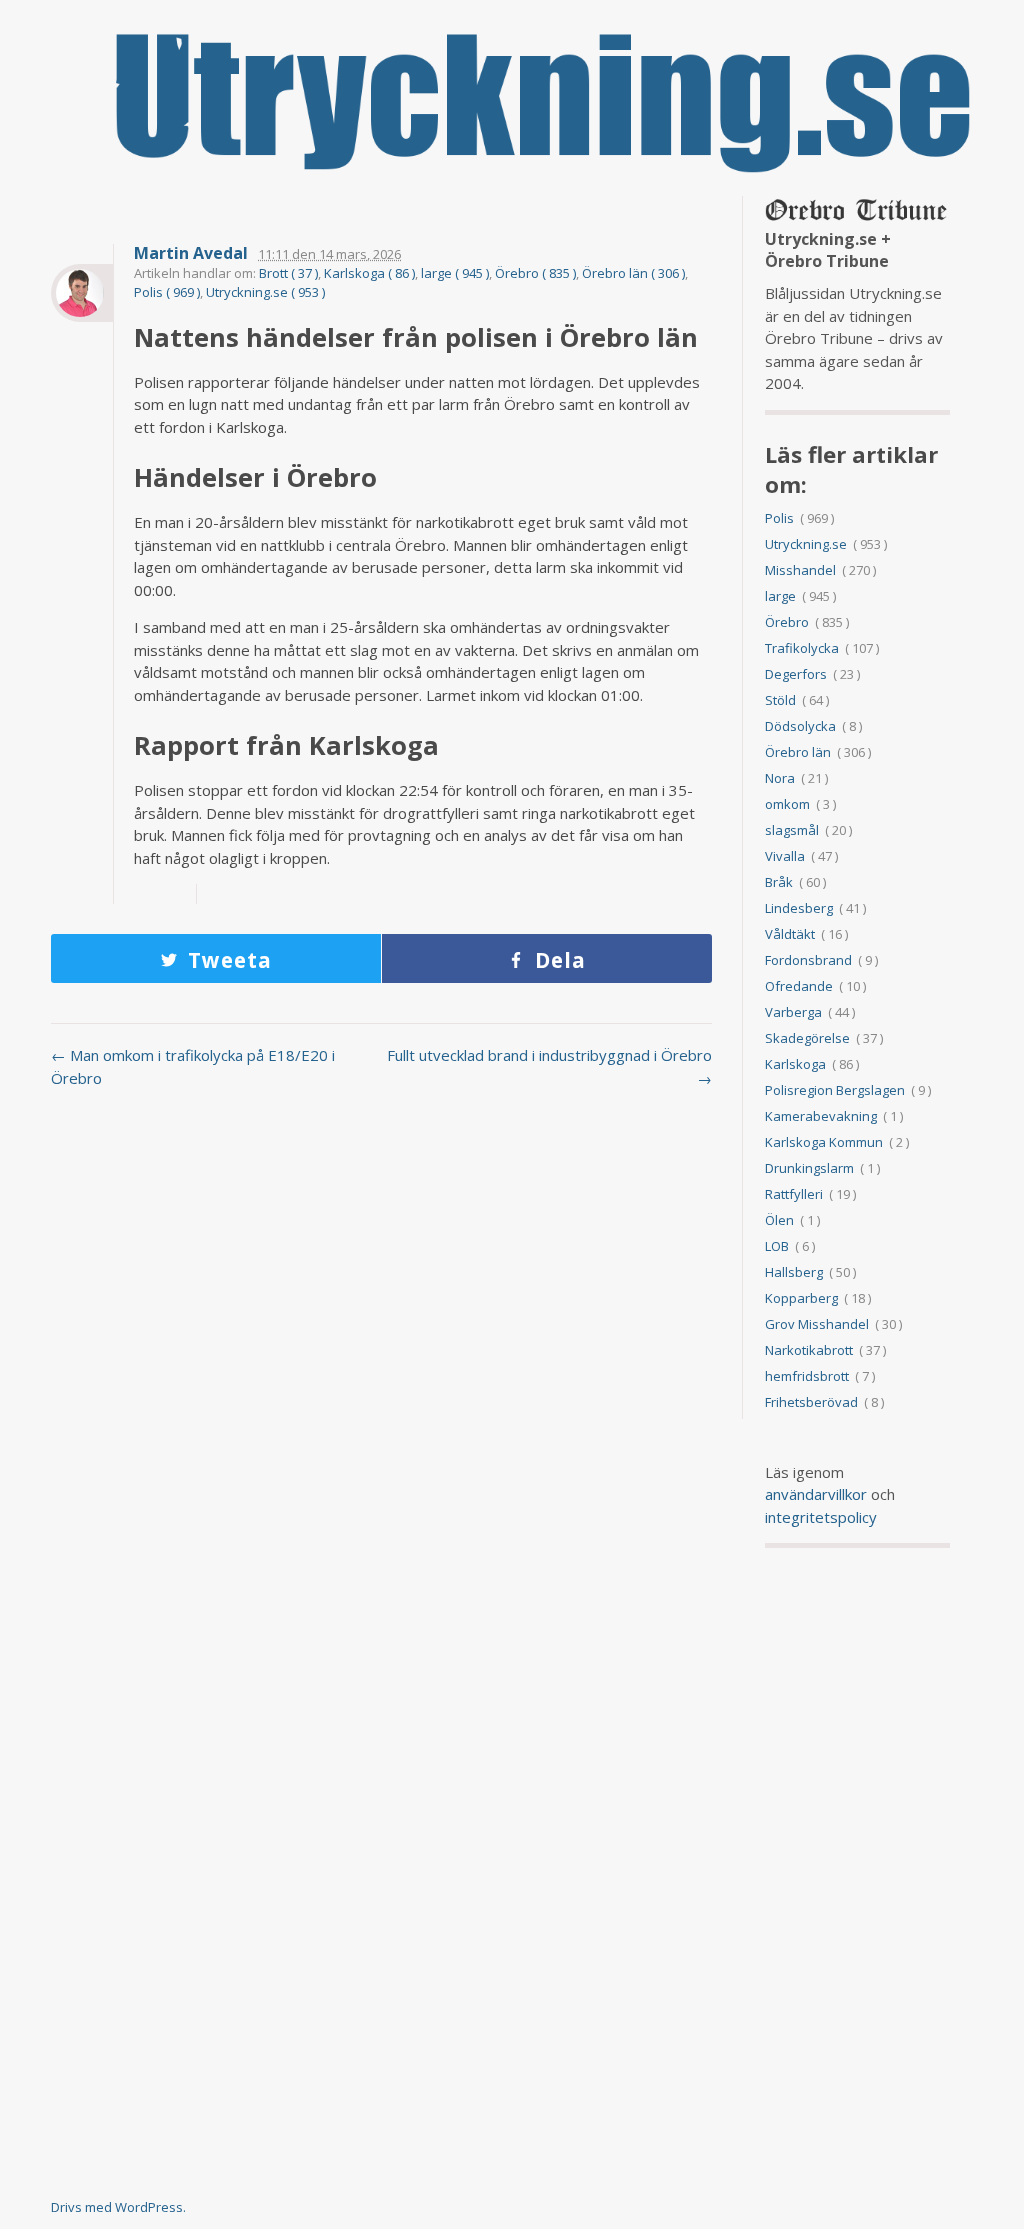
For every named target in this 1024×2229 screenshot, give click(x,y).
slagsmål (792, 830)
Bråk (779, 882)
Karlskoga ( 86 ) (369, 273)
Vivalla (785, 856)
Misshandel (800, 570)
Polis (779, 518)
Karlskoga (795, 1064)
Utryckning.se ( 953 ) (265, 292)
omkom (787, 804)
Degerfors (796, 674)
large (780, 596)
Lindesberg (799, 908)
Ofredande (799, 986)
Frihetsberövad (811, 1402)
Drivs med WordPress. (118, 2207)
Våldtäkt (790, 934)
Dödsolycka (800, 726)
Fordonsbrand (808, 960)
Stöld (780, 700)
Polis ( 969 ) (167, 292)
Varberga (793, 1012)
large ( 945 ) (455, 273)
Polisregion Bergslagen (835, 1090)
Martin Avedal (191, 253)
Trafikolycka (802, 648)
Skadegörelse (807, 1038)
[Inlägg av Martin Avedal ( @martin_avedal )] (82, 293)
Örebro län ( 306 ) (633, 273)
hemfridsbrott (807, 1376)
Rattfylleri (794, 1194)
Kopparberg (801, 1298)
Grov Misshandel (817, 1324)
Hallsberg (794, 1272)
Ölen (779, 1220)
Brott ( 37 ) (288, 273)
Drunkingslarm (809, 1168)
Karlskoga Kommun (824, 1142)
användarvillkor (816, 1494)
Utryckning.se (806, 544)
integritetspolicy (821, 1517)
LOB (777, 1246)
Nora (780, 778)
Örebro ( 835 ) (535, 273)
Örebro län (798, 752)
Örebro (787, 622)
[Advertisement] (381, 1264)
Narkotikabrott (809, 1350)
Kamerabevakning (821, 1116)
